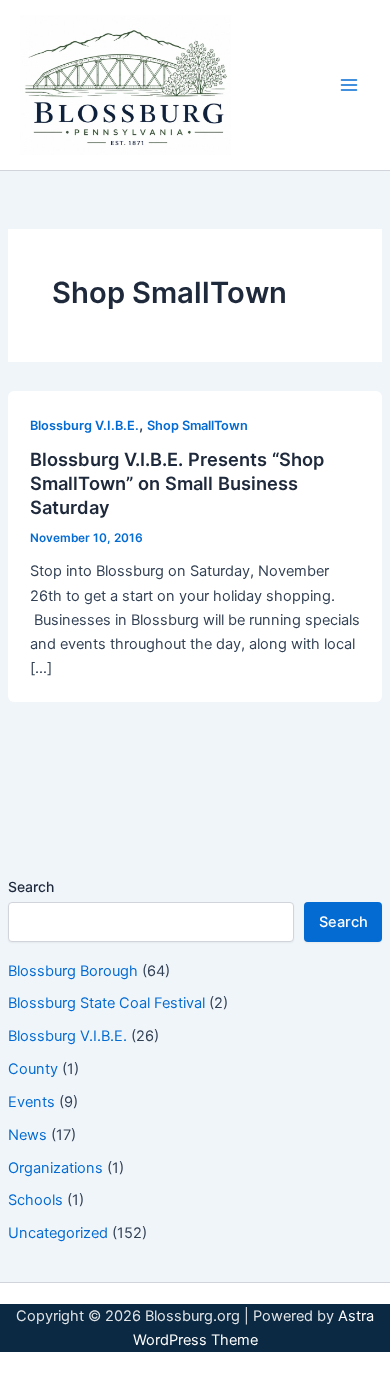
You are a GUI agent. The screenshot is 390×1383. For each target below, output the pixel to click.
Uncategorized (58, 1233)
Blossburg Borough (73, 971)
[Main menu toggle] (349, 85)
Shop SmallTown (197, 425)
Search (31, 886)
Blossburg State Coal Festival (106, 1003)
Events (31, 1102)
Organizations (55, 1168)
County (33, 1069)
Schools (35, 1200)
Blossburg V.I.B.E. (67, 1036)
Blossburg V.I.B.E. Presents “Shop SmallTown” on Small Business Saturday (177, 482)
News (27, 1135)
